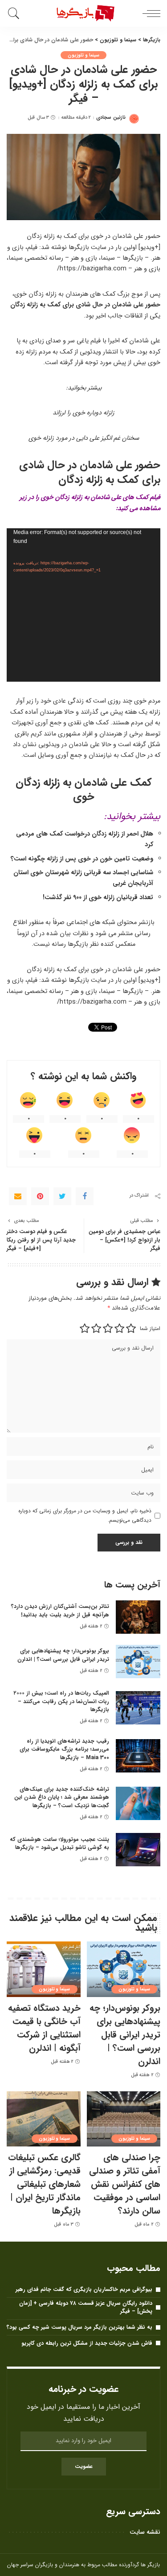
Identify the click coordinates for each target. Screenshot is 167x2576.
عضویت (84, 2466)
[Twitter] (62, 1196)
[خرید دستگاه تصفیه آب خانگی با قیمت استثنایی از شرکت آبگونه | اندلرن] (44, 1969)
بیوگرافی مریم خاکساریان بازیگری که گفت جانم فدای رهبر (84, 2289)
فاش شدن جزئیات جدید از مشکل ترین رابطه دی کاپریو (87, 2343)
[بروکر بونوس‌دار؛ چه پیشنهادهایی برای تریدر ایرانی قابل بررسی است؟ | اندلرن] (138, 1662)
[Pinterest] (40, 1196)
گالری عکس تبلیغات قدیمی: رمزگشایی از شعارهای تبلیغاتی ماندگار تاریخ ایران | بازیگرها (44, 2184)
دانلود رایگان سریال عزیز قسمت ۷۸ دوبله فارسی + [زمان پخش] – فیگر (86, 2307)
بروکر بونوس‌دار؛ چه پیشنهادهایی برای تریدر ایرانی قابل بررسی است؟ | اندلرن (63, 1655)
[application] (83, 605)
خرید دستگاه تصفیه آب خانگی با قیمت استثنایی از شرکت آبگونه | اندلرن (44, 2028)
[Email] (18, 1196)
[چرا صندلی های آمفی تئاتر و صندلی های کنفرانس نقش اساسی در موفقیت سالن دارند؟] (124, 2119)
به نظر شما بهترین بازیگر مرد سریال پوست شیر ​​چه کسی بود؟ (79, 2327)
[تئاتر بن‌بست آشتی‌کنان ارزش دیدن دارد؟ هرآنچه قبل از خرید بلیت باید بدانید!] (138, 1617)
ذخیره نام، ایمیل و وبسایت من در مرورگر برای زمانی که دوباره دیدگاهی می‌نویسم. (85, 1515)
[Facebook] (85, 1196)
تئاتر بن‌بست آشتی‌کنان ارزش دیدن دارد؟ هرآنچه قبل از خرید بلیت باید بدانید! (60, 1611)
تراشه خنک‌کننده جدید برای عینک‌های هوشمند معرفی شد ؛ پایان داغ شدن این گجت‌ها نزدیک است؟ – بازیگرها (62, 1797)
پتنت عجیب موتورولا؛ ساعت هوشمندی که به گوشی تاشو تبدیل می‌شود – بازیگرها (59, 1844)
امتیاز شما (150, 1328)
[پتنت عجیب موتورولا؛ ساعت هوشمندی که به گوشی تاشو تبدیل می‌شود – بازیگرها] (138, 1850)
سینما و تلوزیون (83, 55)
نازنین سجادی (111, 118)
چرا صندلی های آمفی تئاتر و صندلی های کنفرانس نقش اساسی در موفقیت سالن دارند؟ (125, 2184)
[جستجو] (15, 13)
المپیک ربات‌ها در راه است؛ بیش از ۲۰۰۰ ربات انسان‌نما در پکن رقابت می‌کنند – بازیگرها (61, 1701)
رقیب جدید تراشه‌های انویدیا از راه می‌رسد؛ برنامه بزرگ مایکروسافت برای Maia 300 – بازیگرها (64, 1749)
